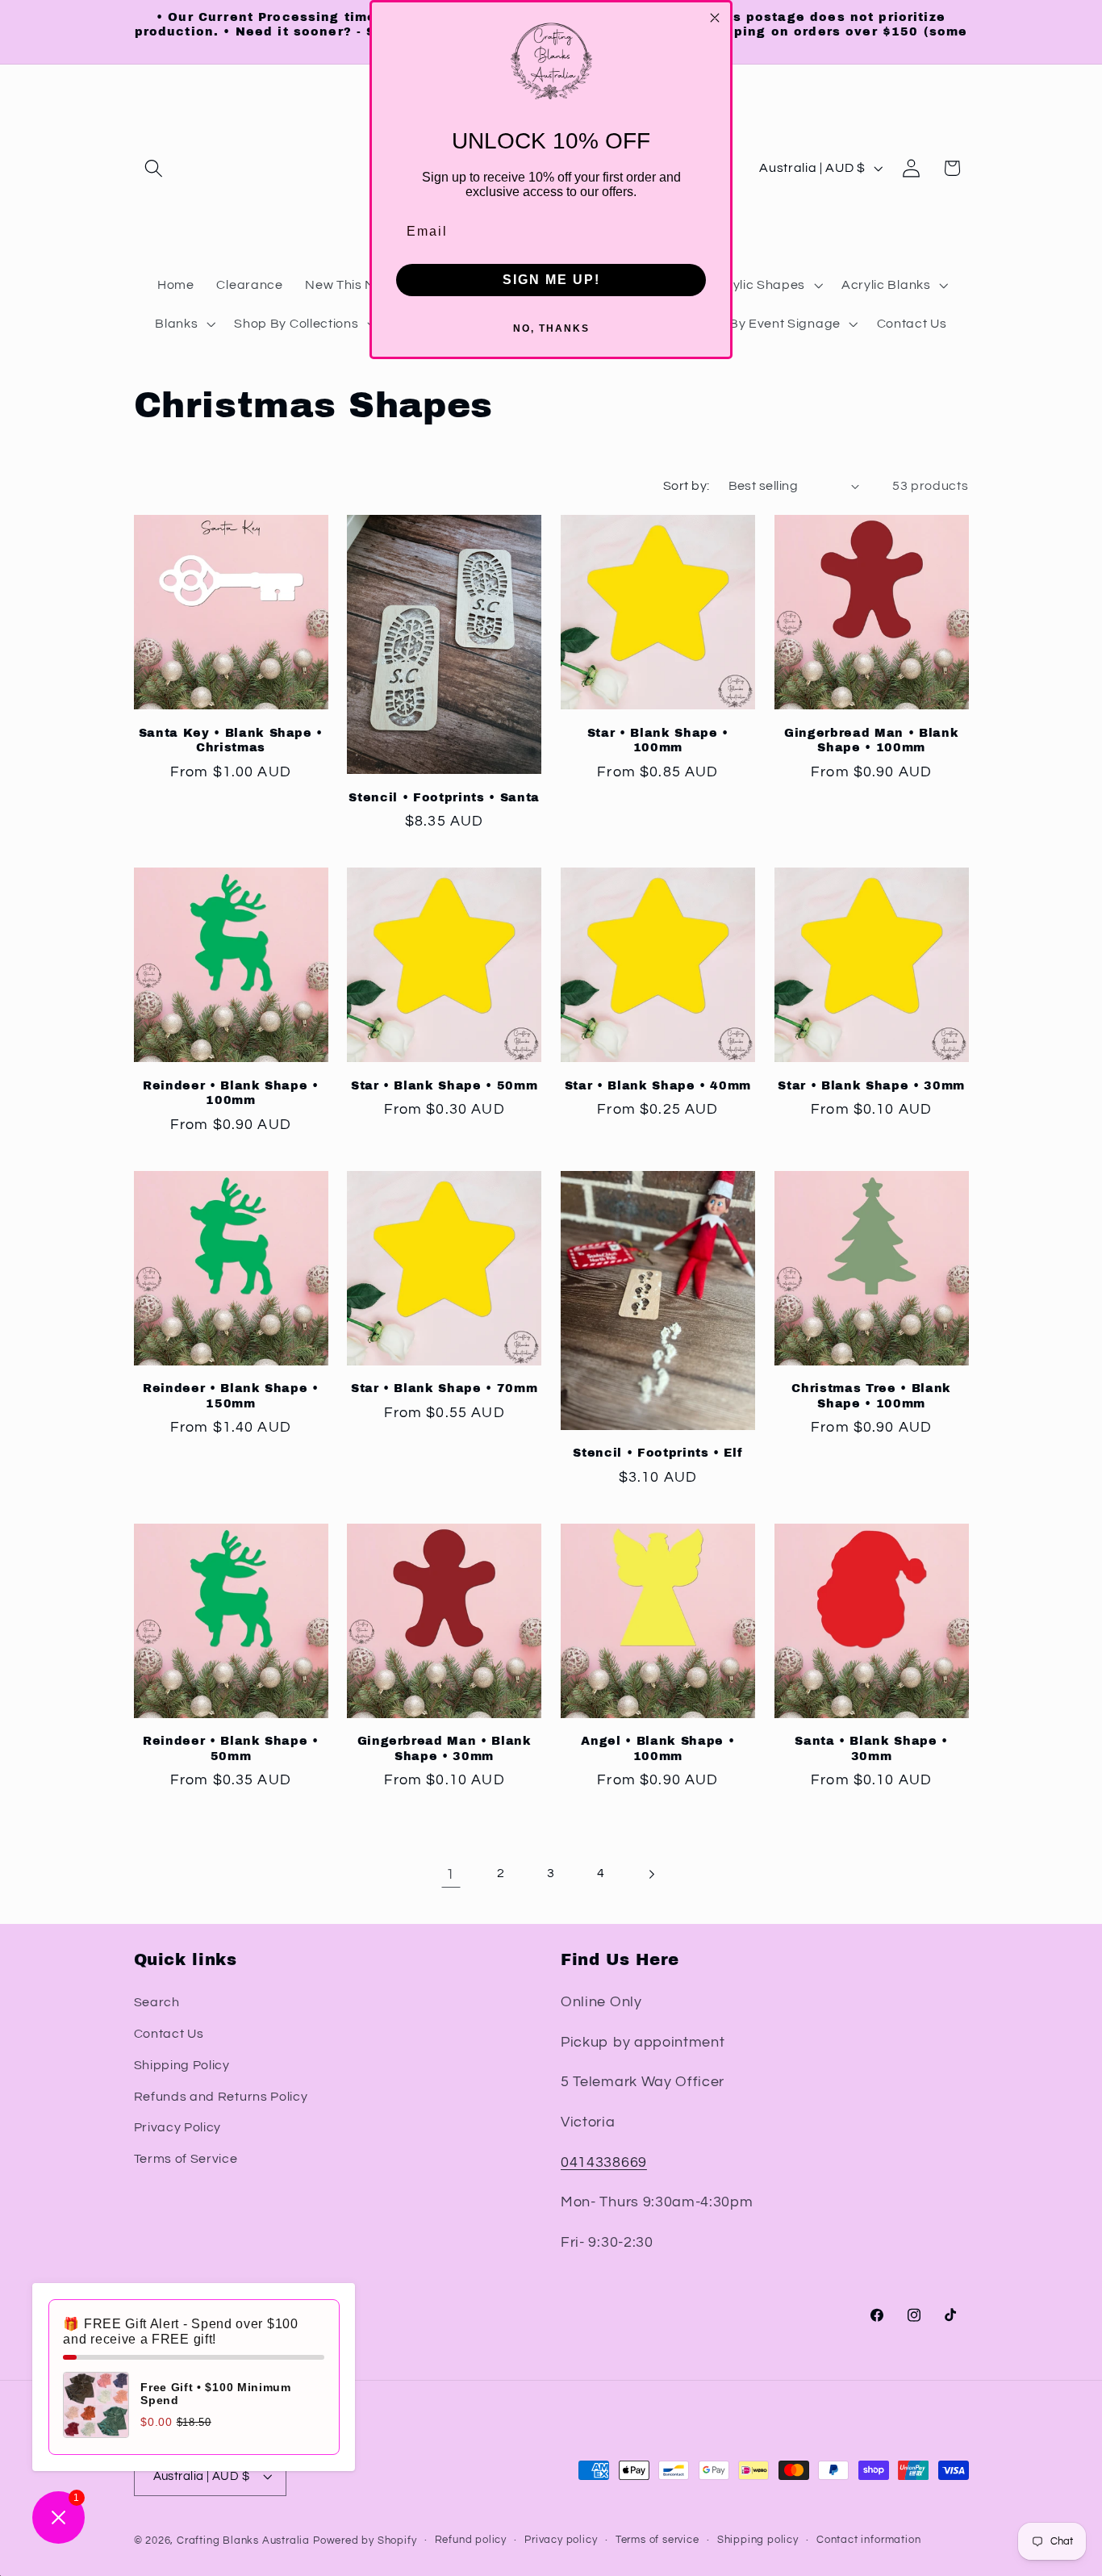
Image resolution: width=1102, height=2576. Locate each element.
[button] (154, 168)
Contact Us (169, 2033)
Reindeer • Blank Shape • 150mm (231, 1396)
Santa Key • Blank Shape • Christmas (231, 740)
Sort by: (687, 486)
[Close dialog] (715, 18)
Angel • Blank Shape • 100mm (657, 1748)
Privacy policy (561, 2541)
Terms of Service (186, 2158)
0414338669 (604, 2162)
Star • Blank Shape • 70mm (445, 1388)
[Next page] (651, 1874)
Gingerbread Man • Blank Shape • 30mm (445, 1748)
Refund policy (471, 2541)
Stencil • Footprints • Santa (444, 797)
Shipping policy (758, 2541)
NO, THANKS (551, 328)
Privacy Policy (178, 2126)
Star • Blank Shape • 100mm (658, 740)
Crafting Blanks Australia (245, 2542)
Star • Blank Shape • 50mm (445, 1085)
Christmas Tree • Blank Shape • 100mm (871, 1396)
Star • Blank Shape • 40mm (658, 1085)
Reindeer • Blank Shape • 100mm (231, 1093)
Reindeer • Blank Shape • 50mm (231, 1748)
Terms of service (657, 2541)
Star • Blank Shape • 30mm (871, 1085)
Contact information (868, 2541)
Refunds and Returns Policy (221, 2096)
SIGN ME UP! (551, 280)
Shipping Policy (182, 2064)
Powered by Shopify (365, 2542)
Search (157, 2001)
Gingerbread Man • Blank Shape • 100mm (871, 740)
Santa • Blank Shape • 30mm (871, 1748)
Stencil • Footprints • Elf (657, 1453)
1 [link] (451, 1874)
